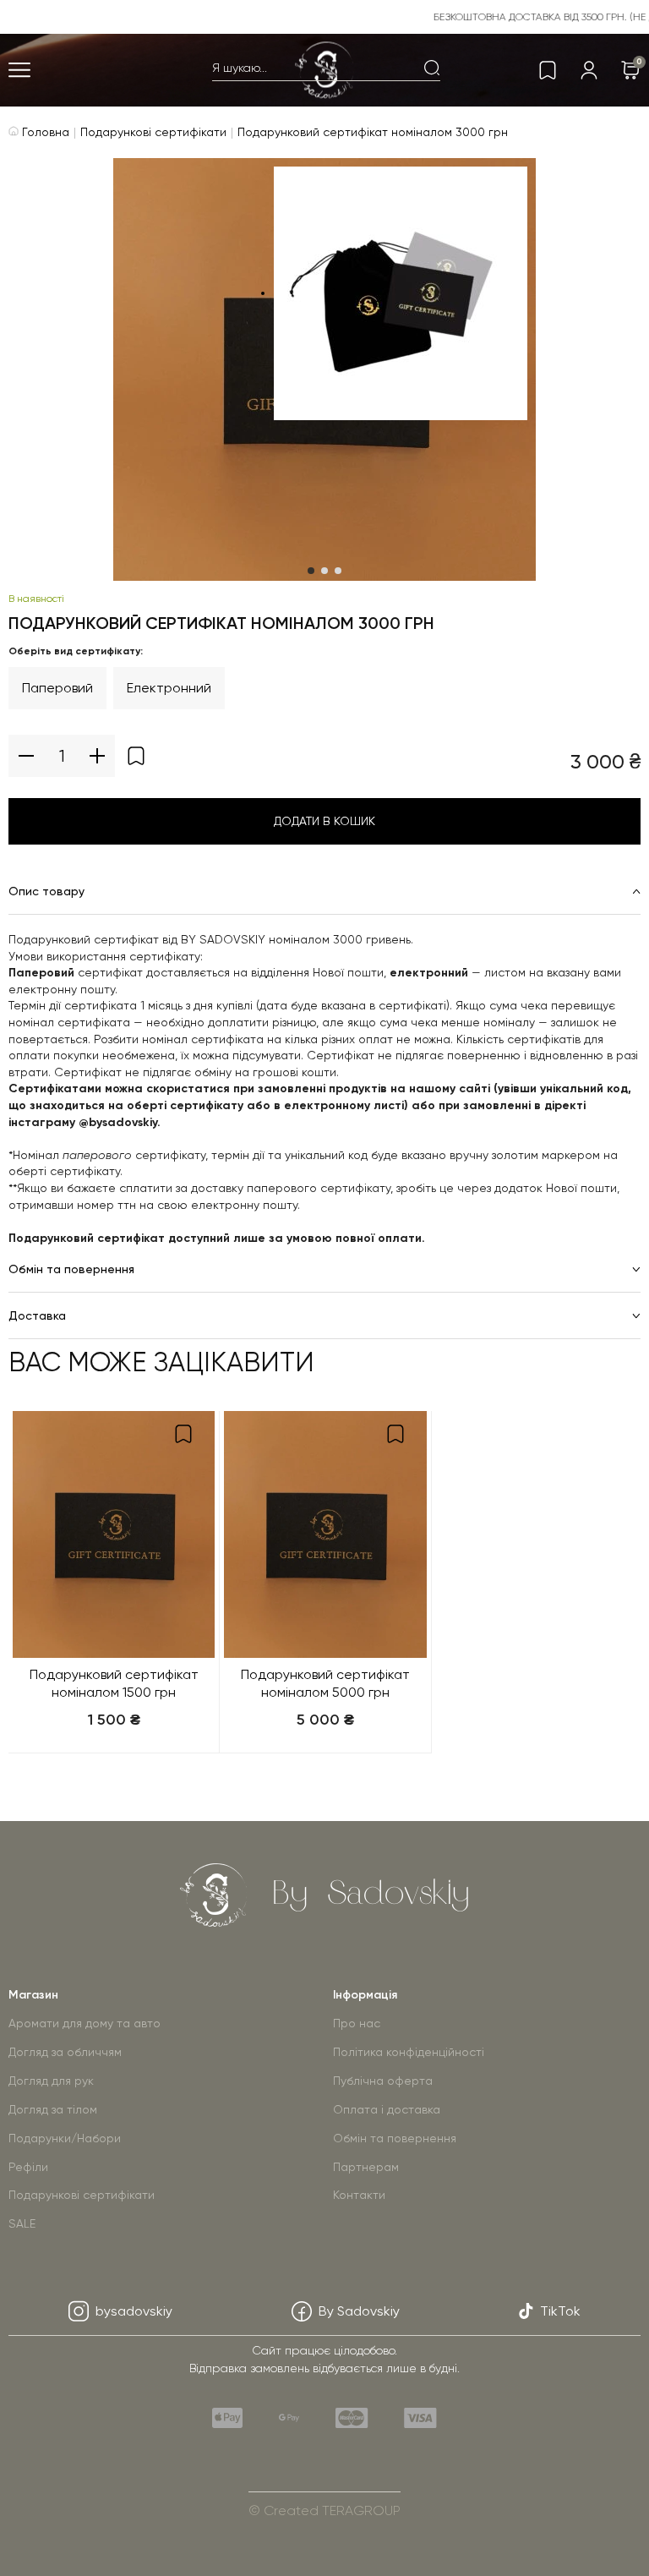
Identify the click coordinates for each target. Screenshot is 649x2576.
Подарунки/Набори (65, 2138)
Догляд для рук (51, 2081)
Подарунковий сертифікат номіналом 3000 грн (373, 132)
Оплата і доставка (387, 2109)
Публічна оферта (383, 2081)
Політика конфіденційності (409, 2052)
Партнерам (366, 2167)
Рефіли (28, 2167)
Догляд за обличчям (65, 2052)
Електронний (169, 688)
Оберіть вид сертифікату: (76, 651)
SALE (22, 2223)
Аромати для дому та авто (85, 2023)
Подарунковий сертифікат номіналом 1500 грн (114, 1683)
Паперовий (57, 688)
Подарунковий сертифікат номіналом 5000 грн (325, 1683)
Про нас (357, 2023)
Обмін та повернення (395, 2138)
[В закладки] (136, 756)
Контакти (359, 2195)
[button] (311, 571)
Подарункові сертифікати (153, 132)
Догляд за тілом (53, 2109)
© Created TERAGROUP (324, 2510)
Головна (44, 132)
